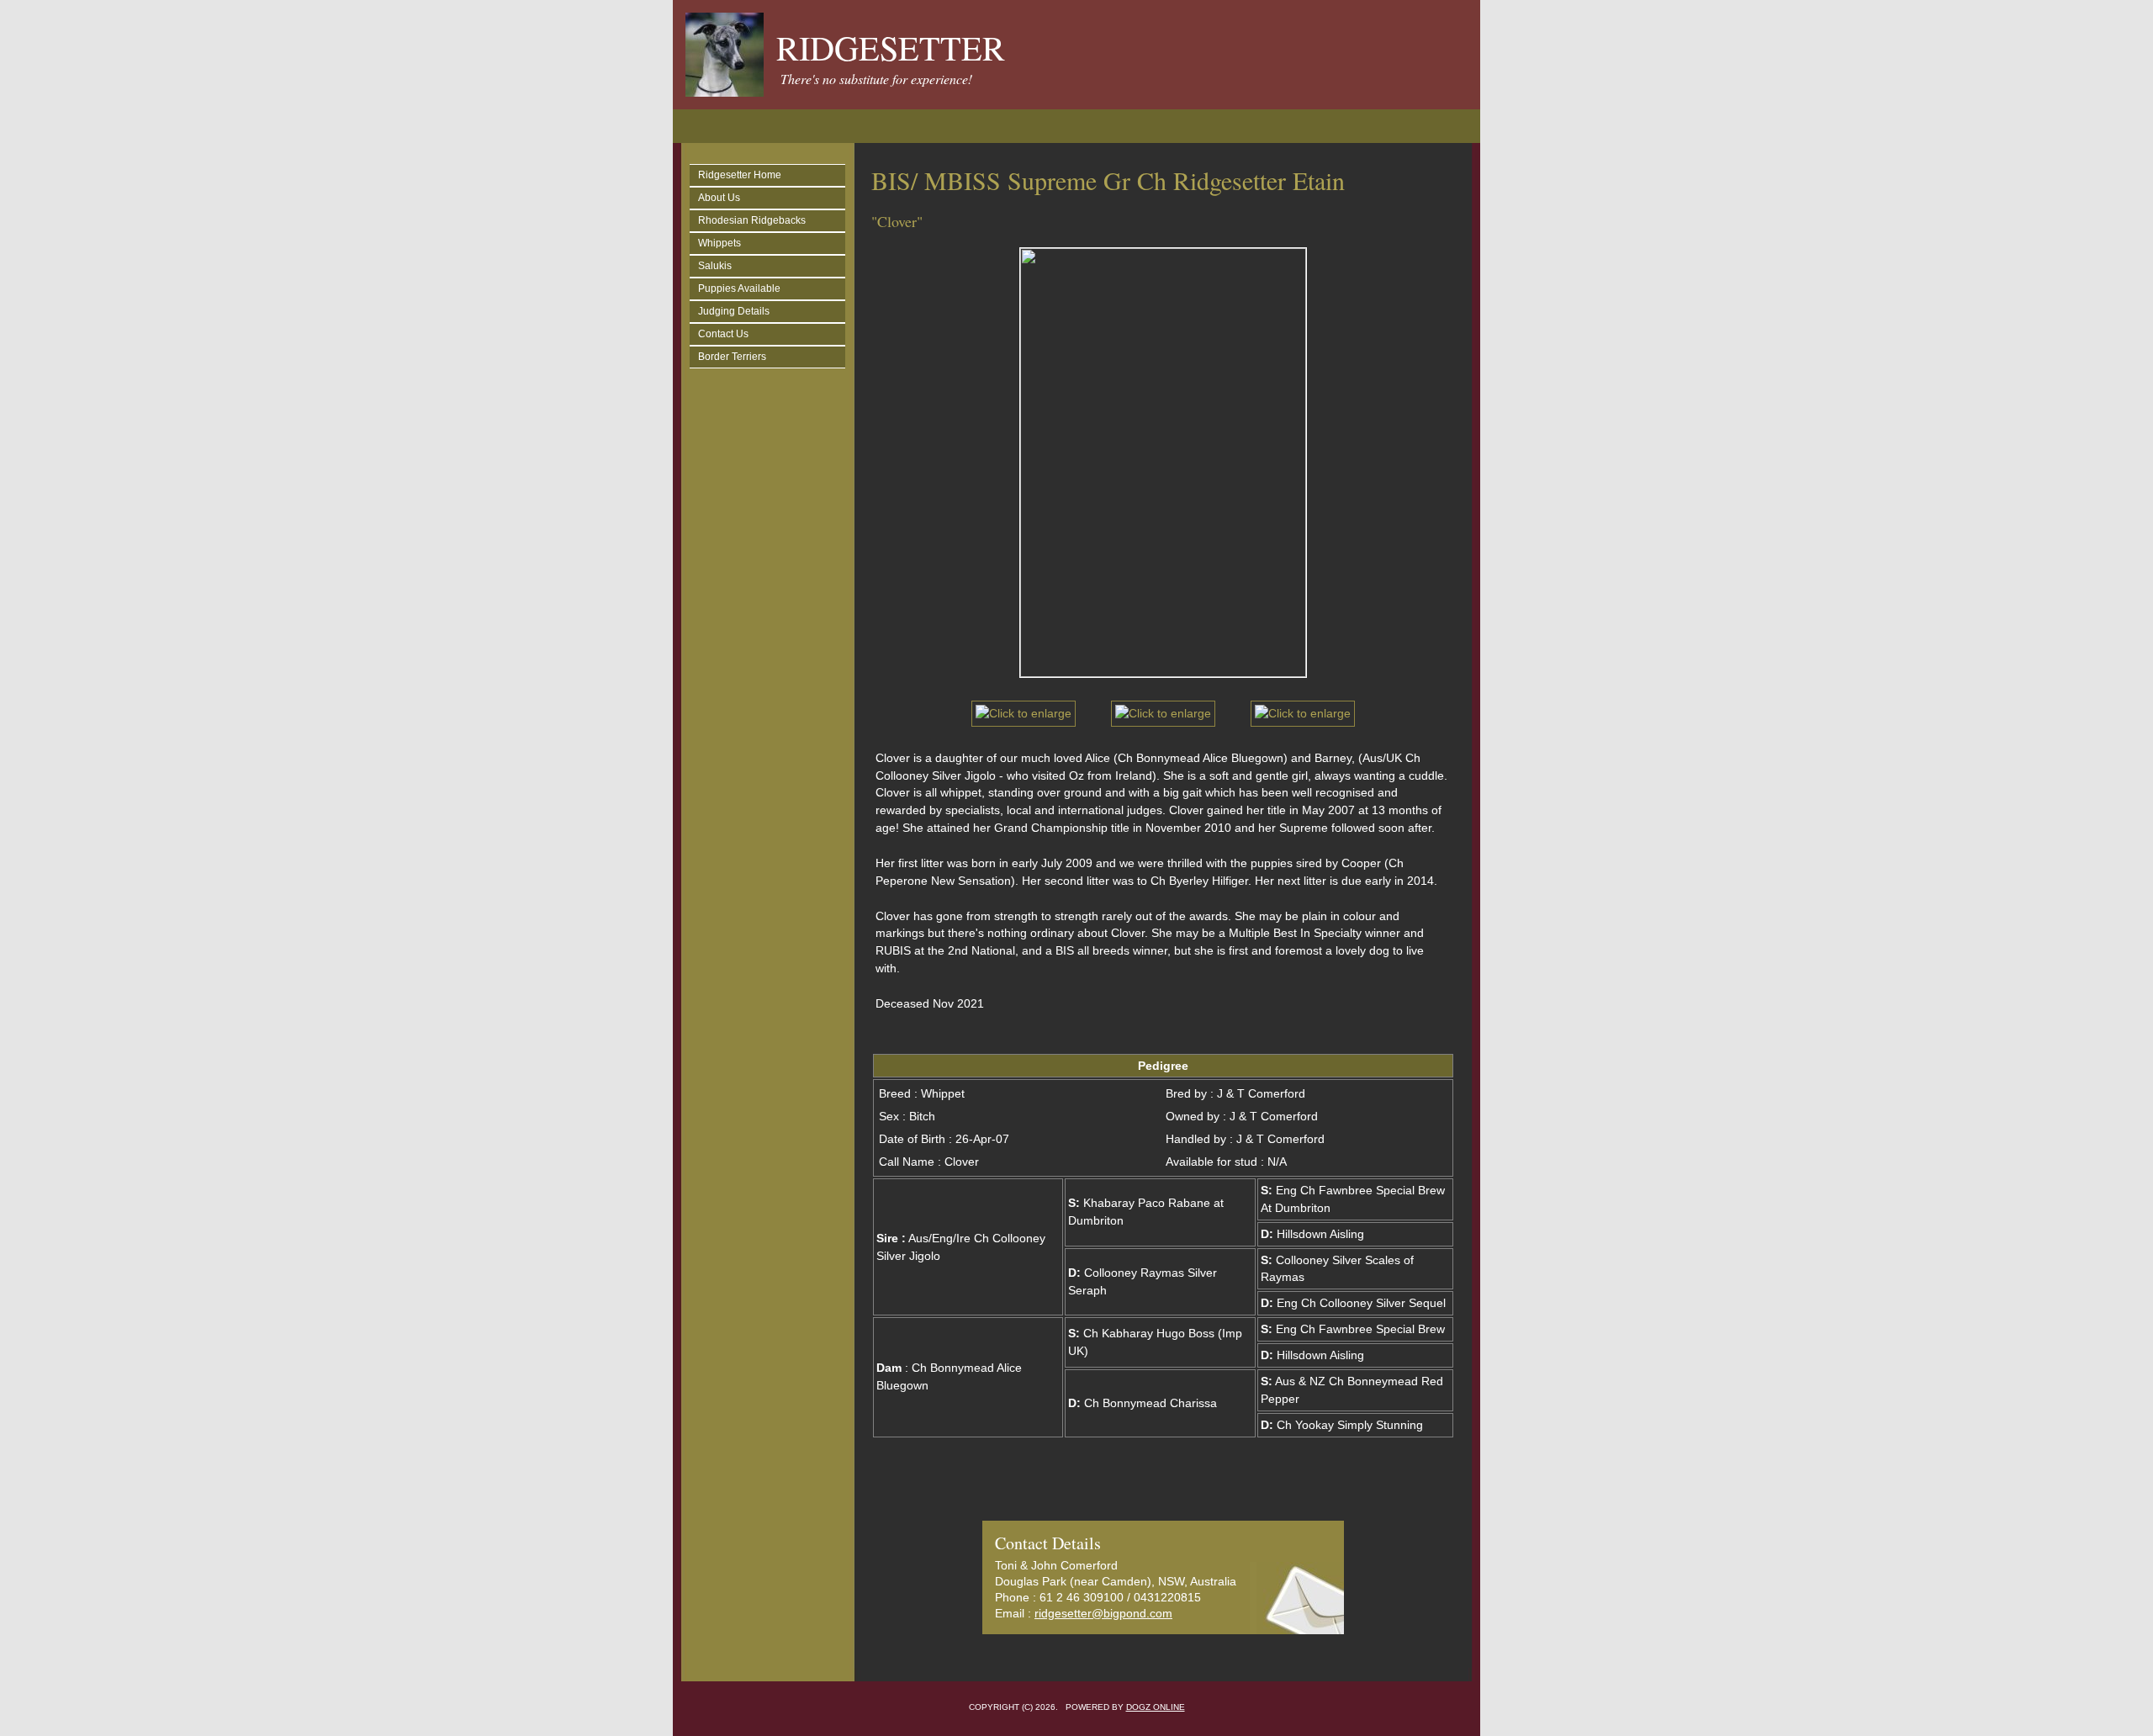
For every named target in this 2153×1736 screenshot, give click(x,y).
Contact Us (723, 334)
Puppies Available (739, 288)
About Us (719, 198)
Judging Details (734, 311)
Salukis (715, 266)
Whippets (719, 243)
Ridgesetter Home (740, 175)
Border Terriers (732, 357)
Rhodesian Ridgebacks (752, 220)
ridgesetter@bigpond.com (1103, 1613)
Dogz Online (1156, 1707)
